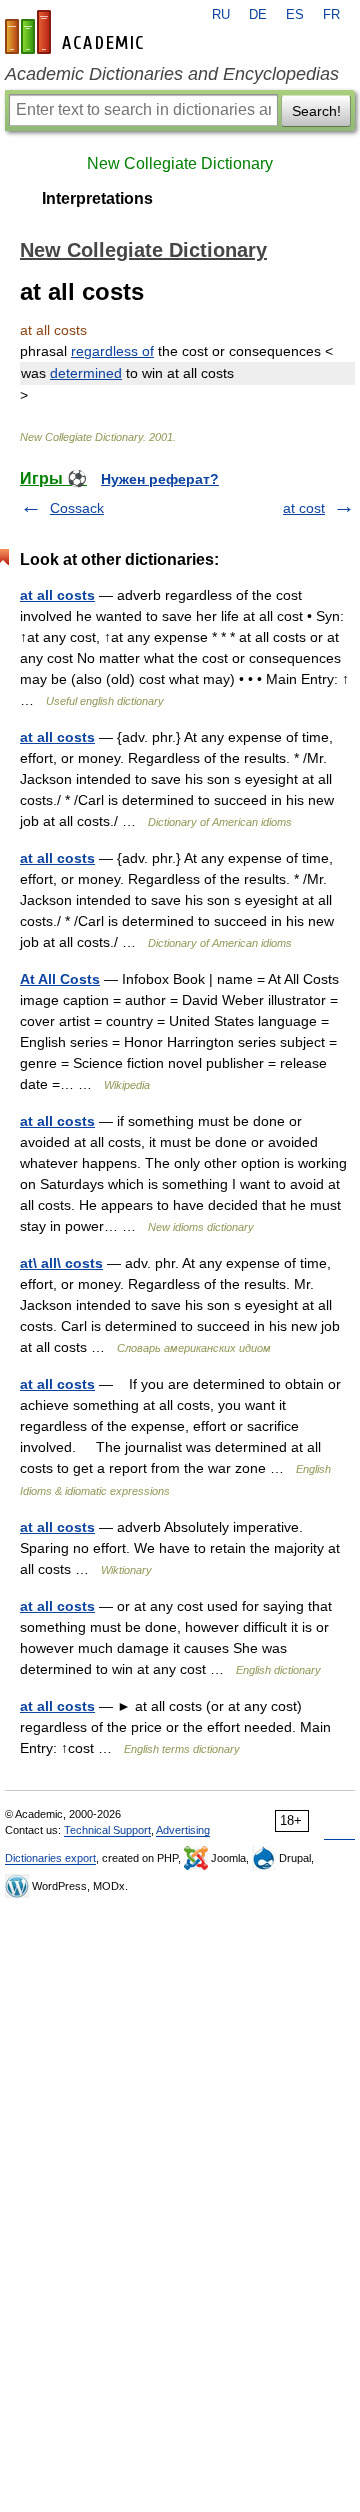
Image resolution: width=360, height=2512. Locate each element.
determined (86, 373)
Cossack (77, 508)
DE (258, 15)
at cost (304, 508)
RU (221, 15)
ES (295, 15)
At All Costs (60, 979)
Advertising (183, 1830)
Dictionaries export (50, 1858)
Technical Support (107, 1830)
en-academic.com (77, 32)
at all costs (57, 595)
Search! (316, 111)
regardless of (112, 351)
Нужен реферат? (160, 479)
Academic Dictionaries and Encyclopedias (172, 74)
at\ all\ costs (61, 1263)
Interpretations (97, 198)
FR (331, 15)
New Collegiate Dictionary (180, 163)
